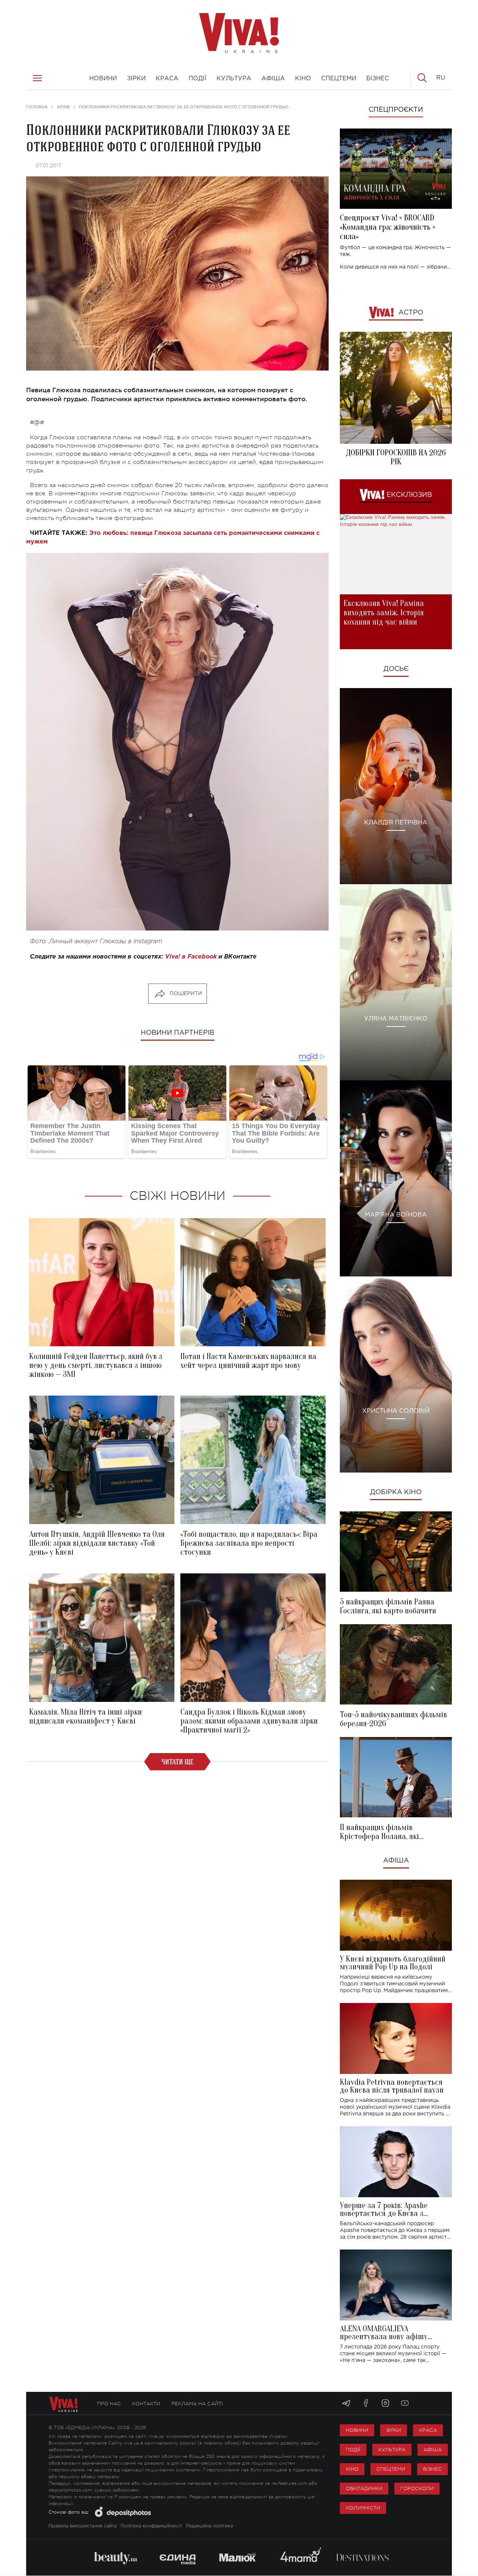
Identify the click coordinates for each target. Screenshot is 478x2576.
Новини (357, 2430)
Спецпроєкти (396, 110)
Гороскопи (417, 2488)
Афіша (396, 1861)
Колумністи (363, 2508)
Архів (63, 107)
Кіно (352, 2469)
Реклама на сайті (197, 2404)
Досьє (396, 669)
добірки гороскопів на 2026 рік (396, 457)
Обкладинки (364, 2488)
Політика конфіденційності (151, 2526)
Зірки (394, 2430)
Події (353, 2450)
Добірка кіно (396, 1492)
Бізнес (432, 2469)
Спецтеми (391, 2469)
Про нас (109, 2404)
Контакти (146, 2404)
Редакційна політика (209, 2526)
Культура (392, 2450)
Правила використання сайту (83, 2526)
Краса (428, 2430)
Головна (37, 107)
